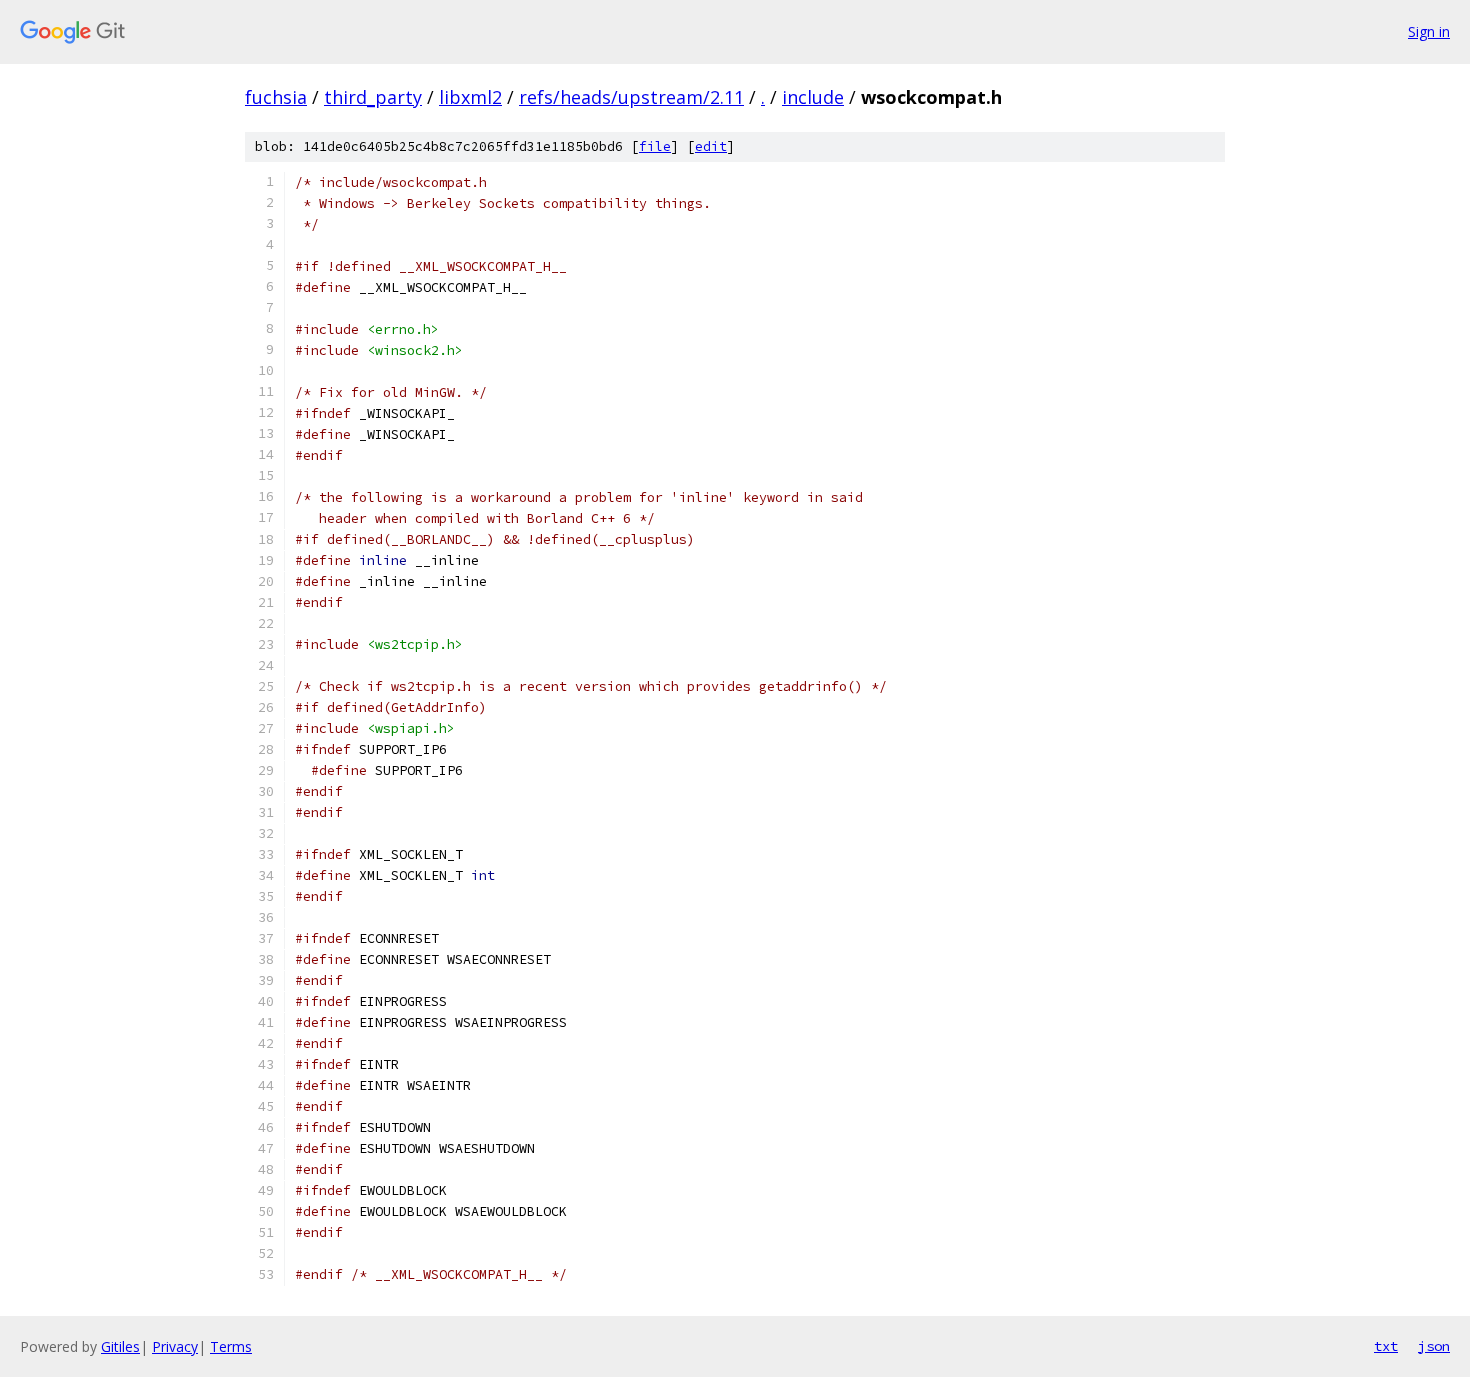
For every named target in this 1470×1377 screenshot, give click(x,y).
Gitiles (120, 1346)
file (655, 146)
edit (711, 146)
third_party (373, 97)
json (1434, 1346)
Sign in (1429, 31)
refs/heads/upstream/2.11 (631, 97)
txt (1386, 1346)
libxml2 (470, 97)
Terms (231, 1346)
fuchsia (276, 97)
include (813, 97)
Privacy (175, 1346)
